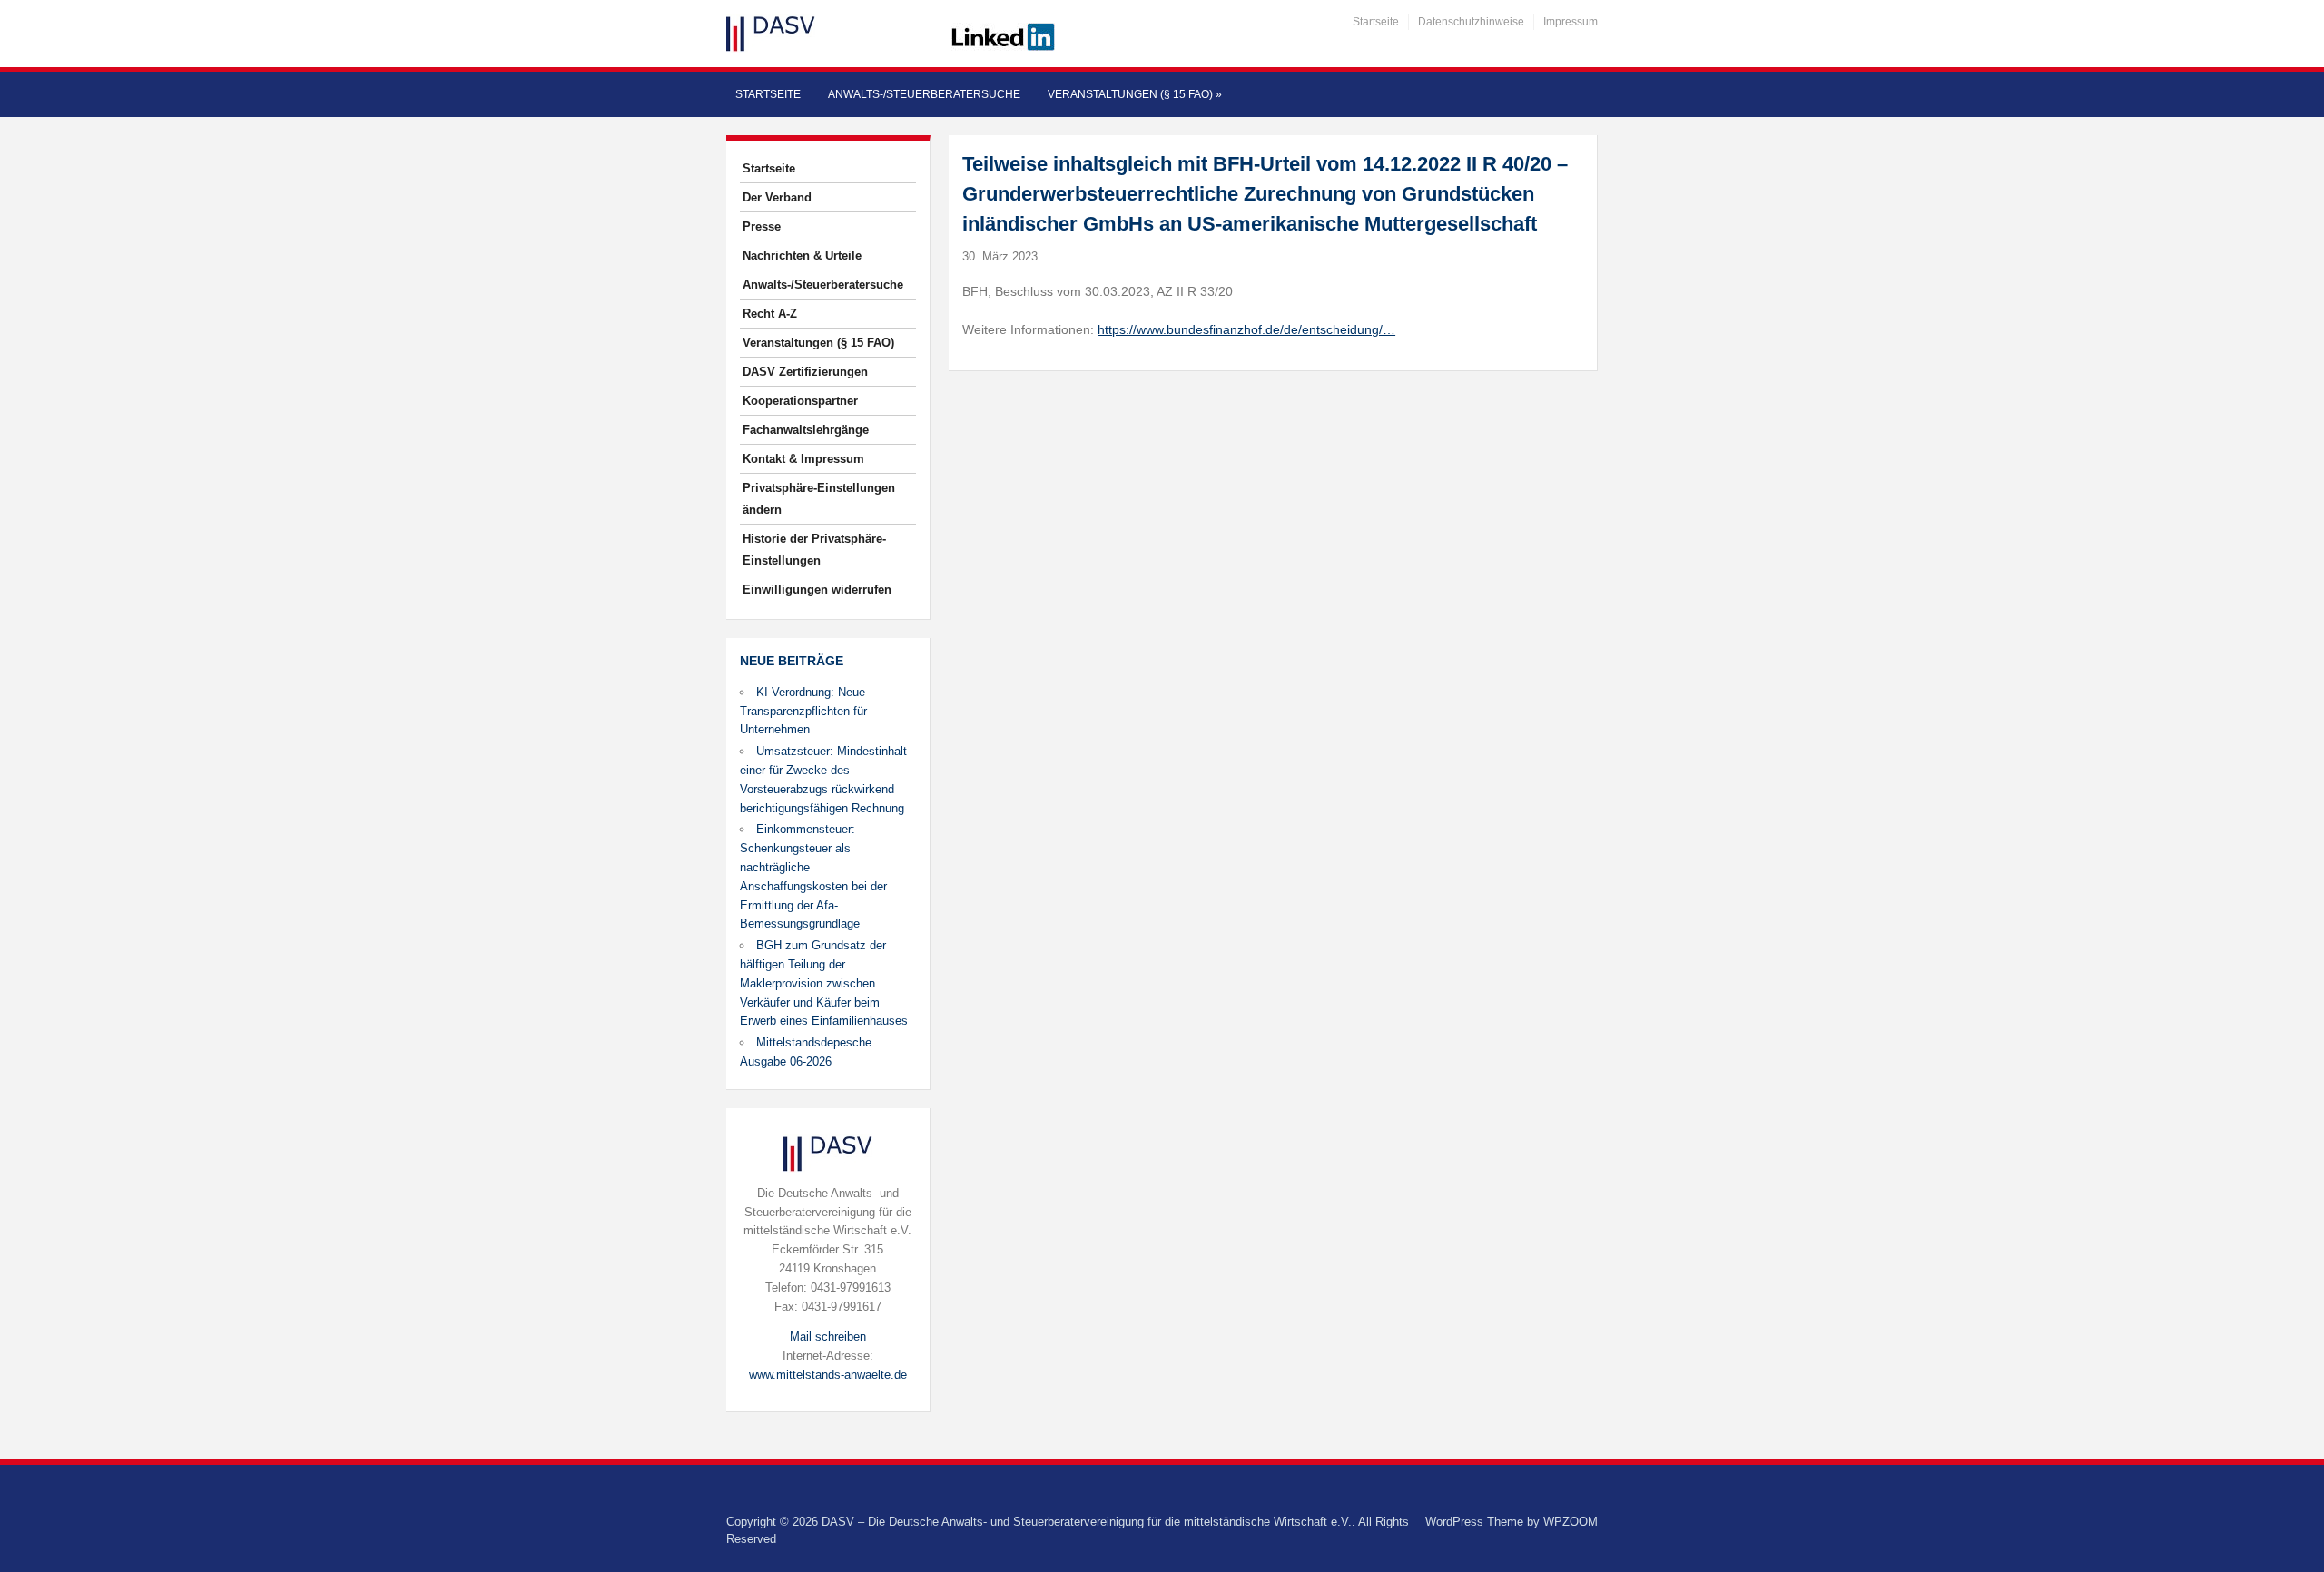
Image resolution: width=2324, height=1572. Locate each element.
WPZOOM (1571, 1522)
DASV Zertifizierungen (805, 372)
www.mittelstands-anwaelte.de (828, 1375)
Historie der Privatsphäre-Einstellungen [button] (814, 550)
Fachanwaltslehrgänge (806, 430)
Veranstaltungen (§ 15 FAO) (1135, 94)
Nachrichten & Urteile (802, 255)
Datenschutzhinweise (1471, 22)
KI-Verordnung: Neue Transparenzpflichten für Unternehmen (803, 711)
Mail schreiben (828, 1336)
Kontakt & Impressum (803, 459)
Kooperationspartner (800, 401)
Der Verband (777, 197)
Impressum (1571, 22)
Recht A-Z (770, 314)
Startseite (1376, 22)
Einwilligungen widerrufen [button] (817, 589)
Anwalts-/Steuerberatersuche (924, 94)
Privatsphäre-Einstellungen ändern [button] (819, 499)
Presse (762, 226)
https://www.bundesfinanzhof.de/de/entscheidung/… (1246, 329)
